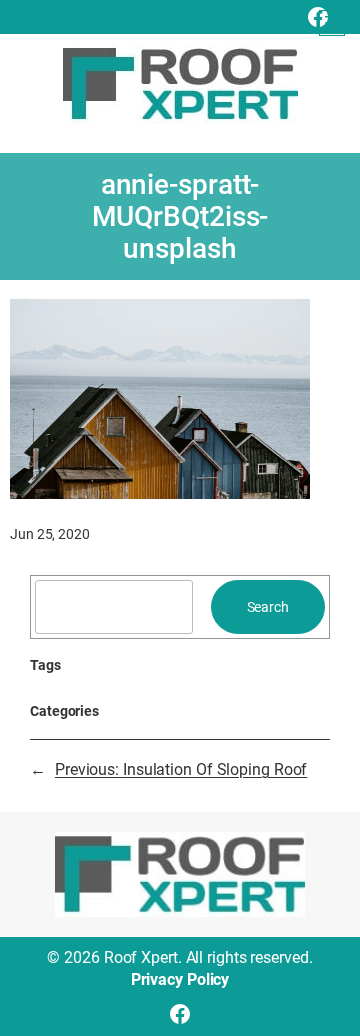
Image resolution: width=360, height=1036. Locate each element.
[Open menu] (332, 23)
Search (268, 607)
